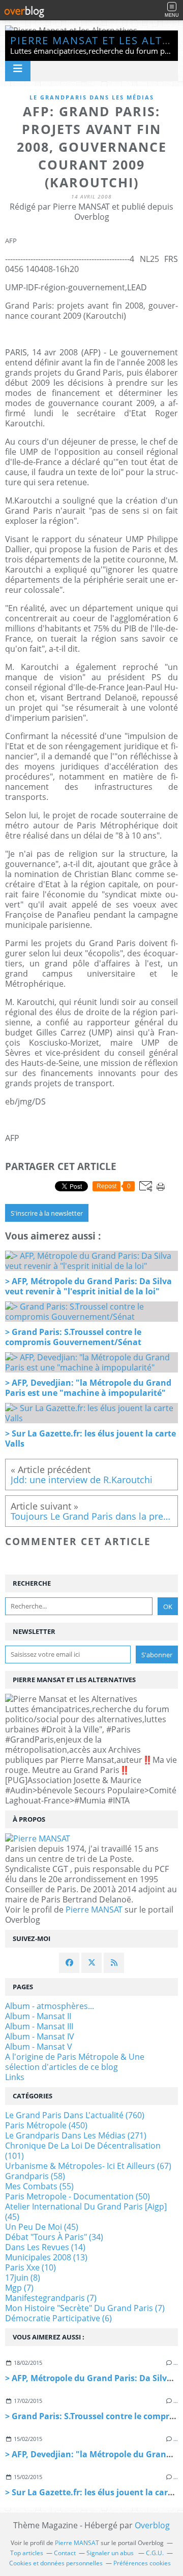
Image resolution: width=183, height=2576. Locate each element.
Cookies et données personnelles (56, 2563)
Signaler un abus (111, 2553)
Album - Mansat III (39, 2026)
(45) (86, 2212)
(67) (88, 2166)
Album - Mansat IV (40, 2036)
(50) (78, 2196)
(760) (75, 2115)
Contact (65, 2553)
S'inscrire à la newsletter (47, 1213)
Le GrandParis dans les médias (92, 97)
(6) (58, 2318)
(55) (39, 2186)
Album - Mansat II (38, 2016)
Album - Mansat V (39, 2047)
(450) (46, 2125)
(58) (35, 2176)
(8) (23, 2278)
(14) (45, 2247)
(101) (83, 2151)
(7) (19, 2288)
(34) (54, 2237)
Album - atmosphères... (50, 2006)
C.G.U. (155, 2553)
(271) (76, 2135)
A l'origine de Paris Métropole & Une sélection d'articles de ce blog (75, 2062)
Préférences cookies (142, 2563)
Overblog (152, 2525)
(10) (30, 2267)
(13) (46, 2257)
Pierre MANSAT (94, 1910)
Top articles (27, 2553)
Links (15, 2077)
